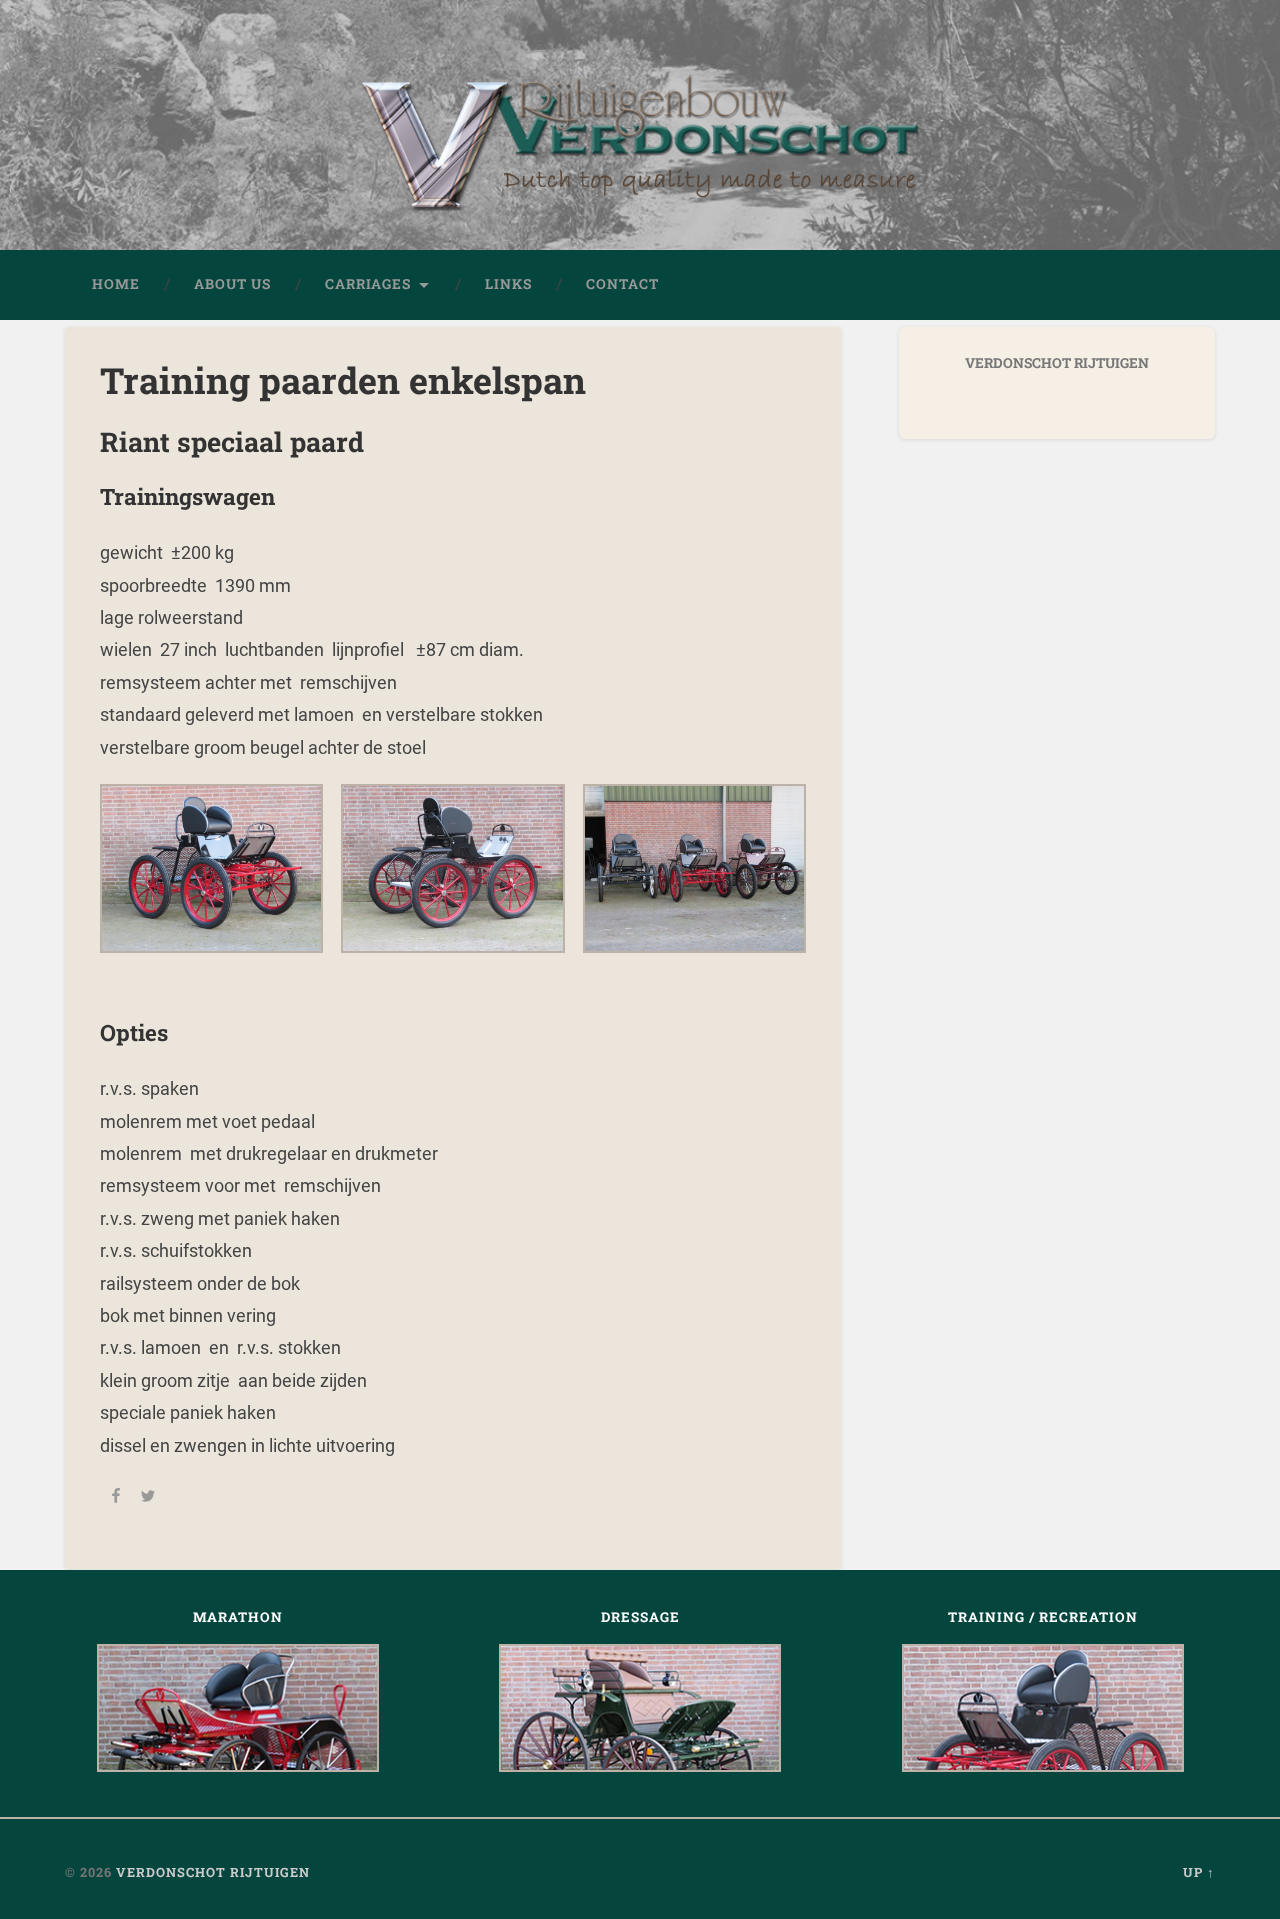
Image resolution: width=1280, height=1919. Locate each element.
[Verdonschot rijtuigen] (640, 155)
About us (232, 284)
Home (116, 284)
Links (508, 284)
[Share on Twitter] (148, 1498)
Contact (622, 284)
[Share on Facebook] (116, 1498)
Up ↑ (1199, 1872)
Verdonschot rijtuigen (213, 1872)
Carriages (368, 284)
